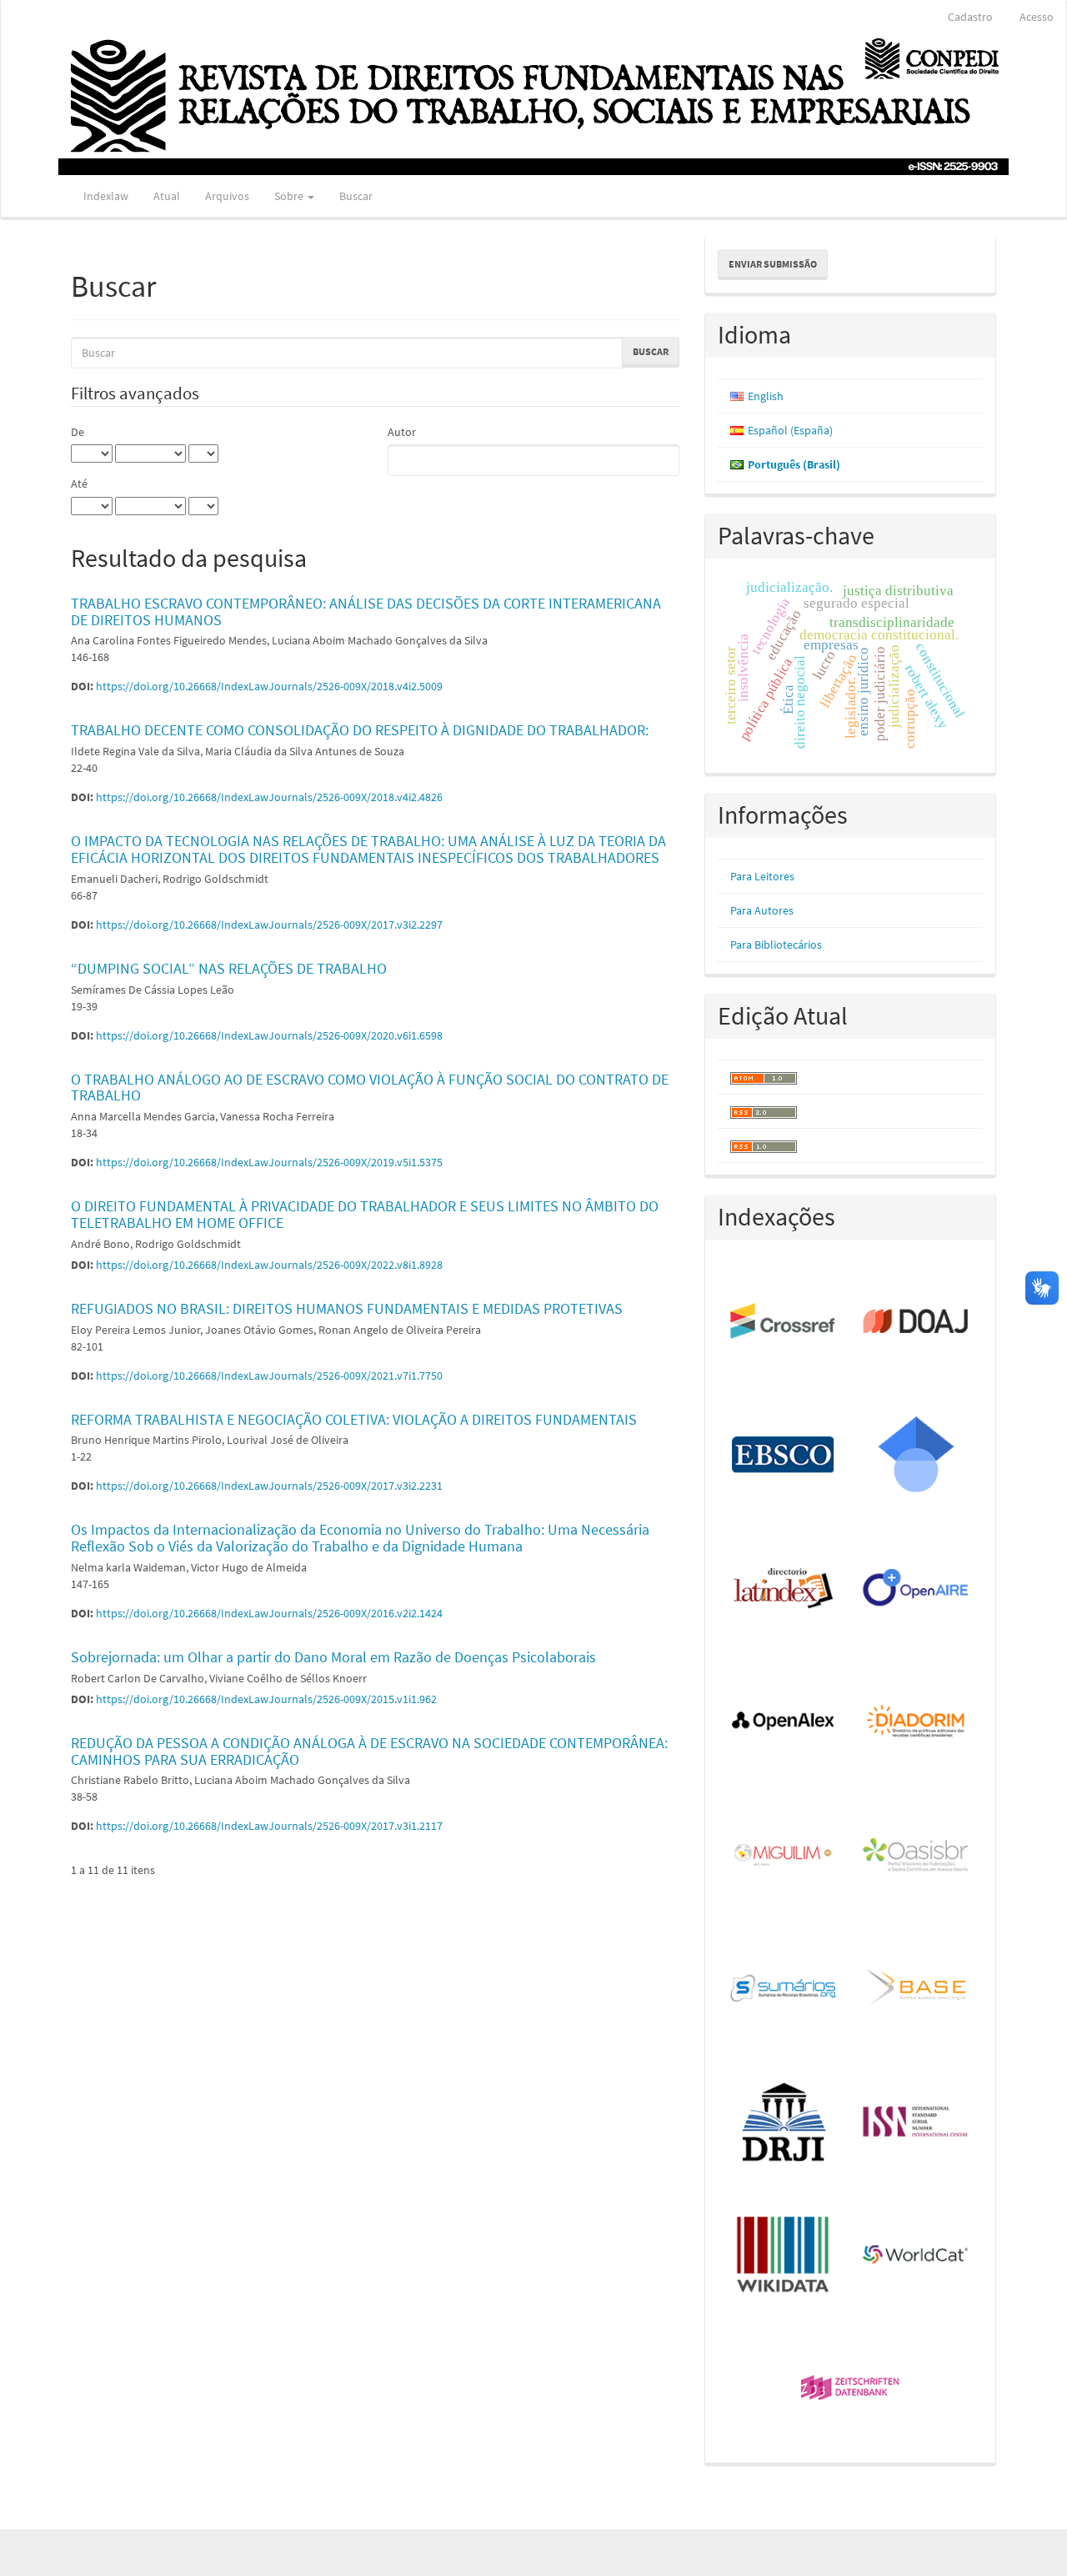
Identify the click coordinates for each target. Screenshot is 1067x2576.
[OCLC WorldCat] (917, 2256)
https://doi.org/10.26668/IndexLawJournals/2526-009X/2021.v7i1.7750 (269, 1376)
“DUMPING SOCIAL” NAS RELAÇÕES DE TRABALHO (229, 968)
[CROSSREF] (784, 1322)
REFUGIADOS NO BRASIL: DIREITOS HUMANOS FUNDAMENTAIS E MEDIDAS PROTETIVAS (347, 1308)
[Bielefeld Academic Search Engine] (917, 1989)
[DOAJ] (917, 1322)
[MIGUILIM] (784, 1856)
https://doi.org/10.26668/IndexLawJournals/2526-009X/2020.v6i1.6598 (269, 1035)
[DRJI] (784, 2122)
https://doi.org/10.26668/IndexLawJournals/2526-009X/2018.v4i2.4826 (269, 797)
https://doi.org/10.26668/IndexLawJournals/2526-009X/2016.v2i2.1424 (269, 1613)
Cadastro (970, 17)
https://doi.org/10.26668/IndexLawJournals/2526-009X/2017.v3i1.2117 (269, 1826)
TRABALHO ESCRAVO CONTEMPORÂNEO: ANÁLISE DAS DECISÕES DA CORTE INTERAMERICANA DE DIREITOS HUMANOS (366, 611)
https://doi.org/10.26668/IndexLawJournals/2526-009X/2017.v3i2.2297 (269, 925)
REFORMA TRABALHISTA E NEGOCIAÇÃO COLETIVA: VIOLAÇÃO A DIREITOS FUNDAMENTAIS (354, 1419)
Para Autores (762, 910)
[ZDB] (851, 2389)
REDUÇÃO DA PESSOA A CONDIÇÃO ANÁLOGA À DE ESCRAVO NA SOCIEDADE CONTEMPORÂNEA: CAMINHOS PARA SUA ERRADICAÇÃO (369, 1751)
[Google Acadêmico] (917, 1456)
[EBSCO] (784, 1456)
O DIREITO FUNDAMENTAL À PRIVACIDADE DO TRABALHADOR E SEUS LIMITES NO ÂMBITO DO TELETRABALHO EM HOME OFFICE (365, 1214)
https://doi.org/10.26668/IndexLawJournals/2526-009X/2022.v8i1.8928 (269, 1265)
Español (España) (790, 430)
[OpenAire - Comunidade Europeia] (917, 1589)
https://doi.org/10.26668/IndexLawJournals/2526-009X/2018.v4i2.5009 (269, 686)
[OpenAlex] (784, 1722)
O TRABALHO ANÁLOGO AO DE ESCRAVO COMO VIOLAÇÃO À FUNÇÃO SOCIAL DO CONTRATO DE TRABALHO (370, 1088)
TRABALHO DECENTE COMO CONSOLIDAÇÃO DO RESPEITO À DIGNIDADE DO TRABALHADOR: (360, 730)
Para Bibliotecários (776, 945)
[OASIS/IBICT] (917, 1856)
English (766, 396)
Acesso (1037, 17)
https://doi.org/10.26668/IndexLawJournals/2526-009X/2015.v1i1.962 (266, 1699)
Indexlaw (106, 196)
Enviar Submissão (773, 264)
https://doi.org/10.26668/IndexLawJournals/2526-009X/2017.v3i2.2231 (269, 1486)
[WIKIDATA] (784, 2256)
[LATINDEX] (784, 1589)
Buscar (356, 196)
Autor (402, 432)
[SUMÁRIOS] (784, 1989)
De (78, 432)
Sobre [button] (290, 196)
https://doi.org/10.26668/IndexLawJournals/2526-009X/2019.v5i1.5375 (269, 1162)
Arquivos (227, 196)
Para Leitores (762, 876)
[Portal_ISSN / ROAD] (917, 2122)
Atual (167, 196)
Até (79, 484)
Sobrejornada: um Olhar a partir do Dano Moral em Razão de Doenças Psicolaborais (333, 1657)
